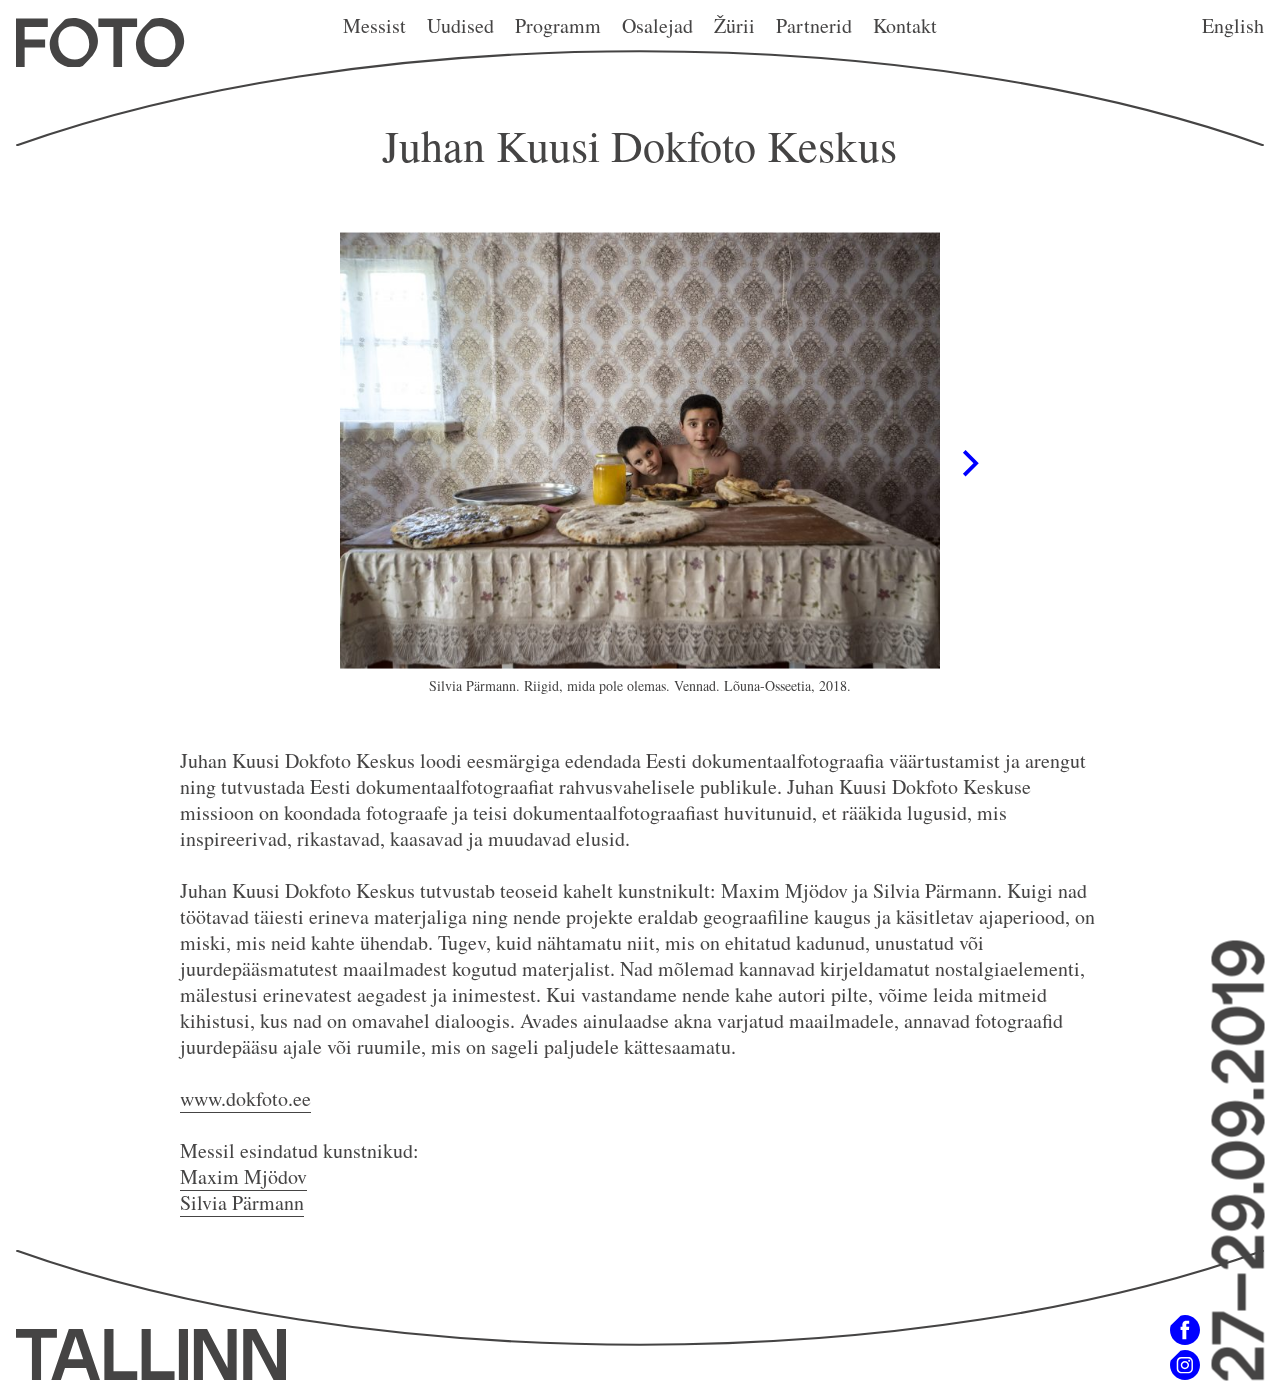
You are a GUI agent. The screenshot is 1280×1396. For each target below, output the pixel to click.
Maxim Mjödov (243, 1176)
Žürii (734, 25)
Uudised (460, 25)
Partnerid (814, 25)
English (1233, 25)
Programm (558, 25)
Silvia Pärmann (242, 1202)
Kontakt (905, 25)
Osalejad (657, 25)
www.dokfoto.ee (245, 1098)
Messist (374, 25)
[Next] (968, 464)
